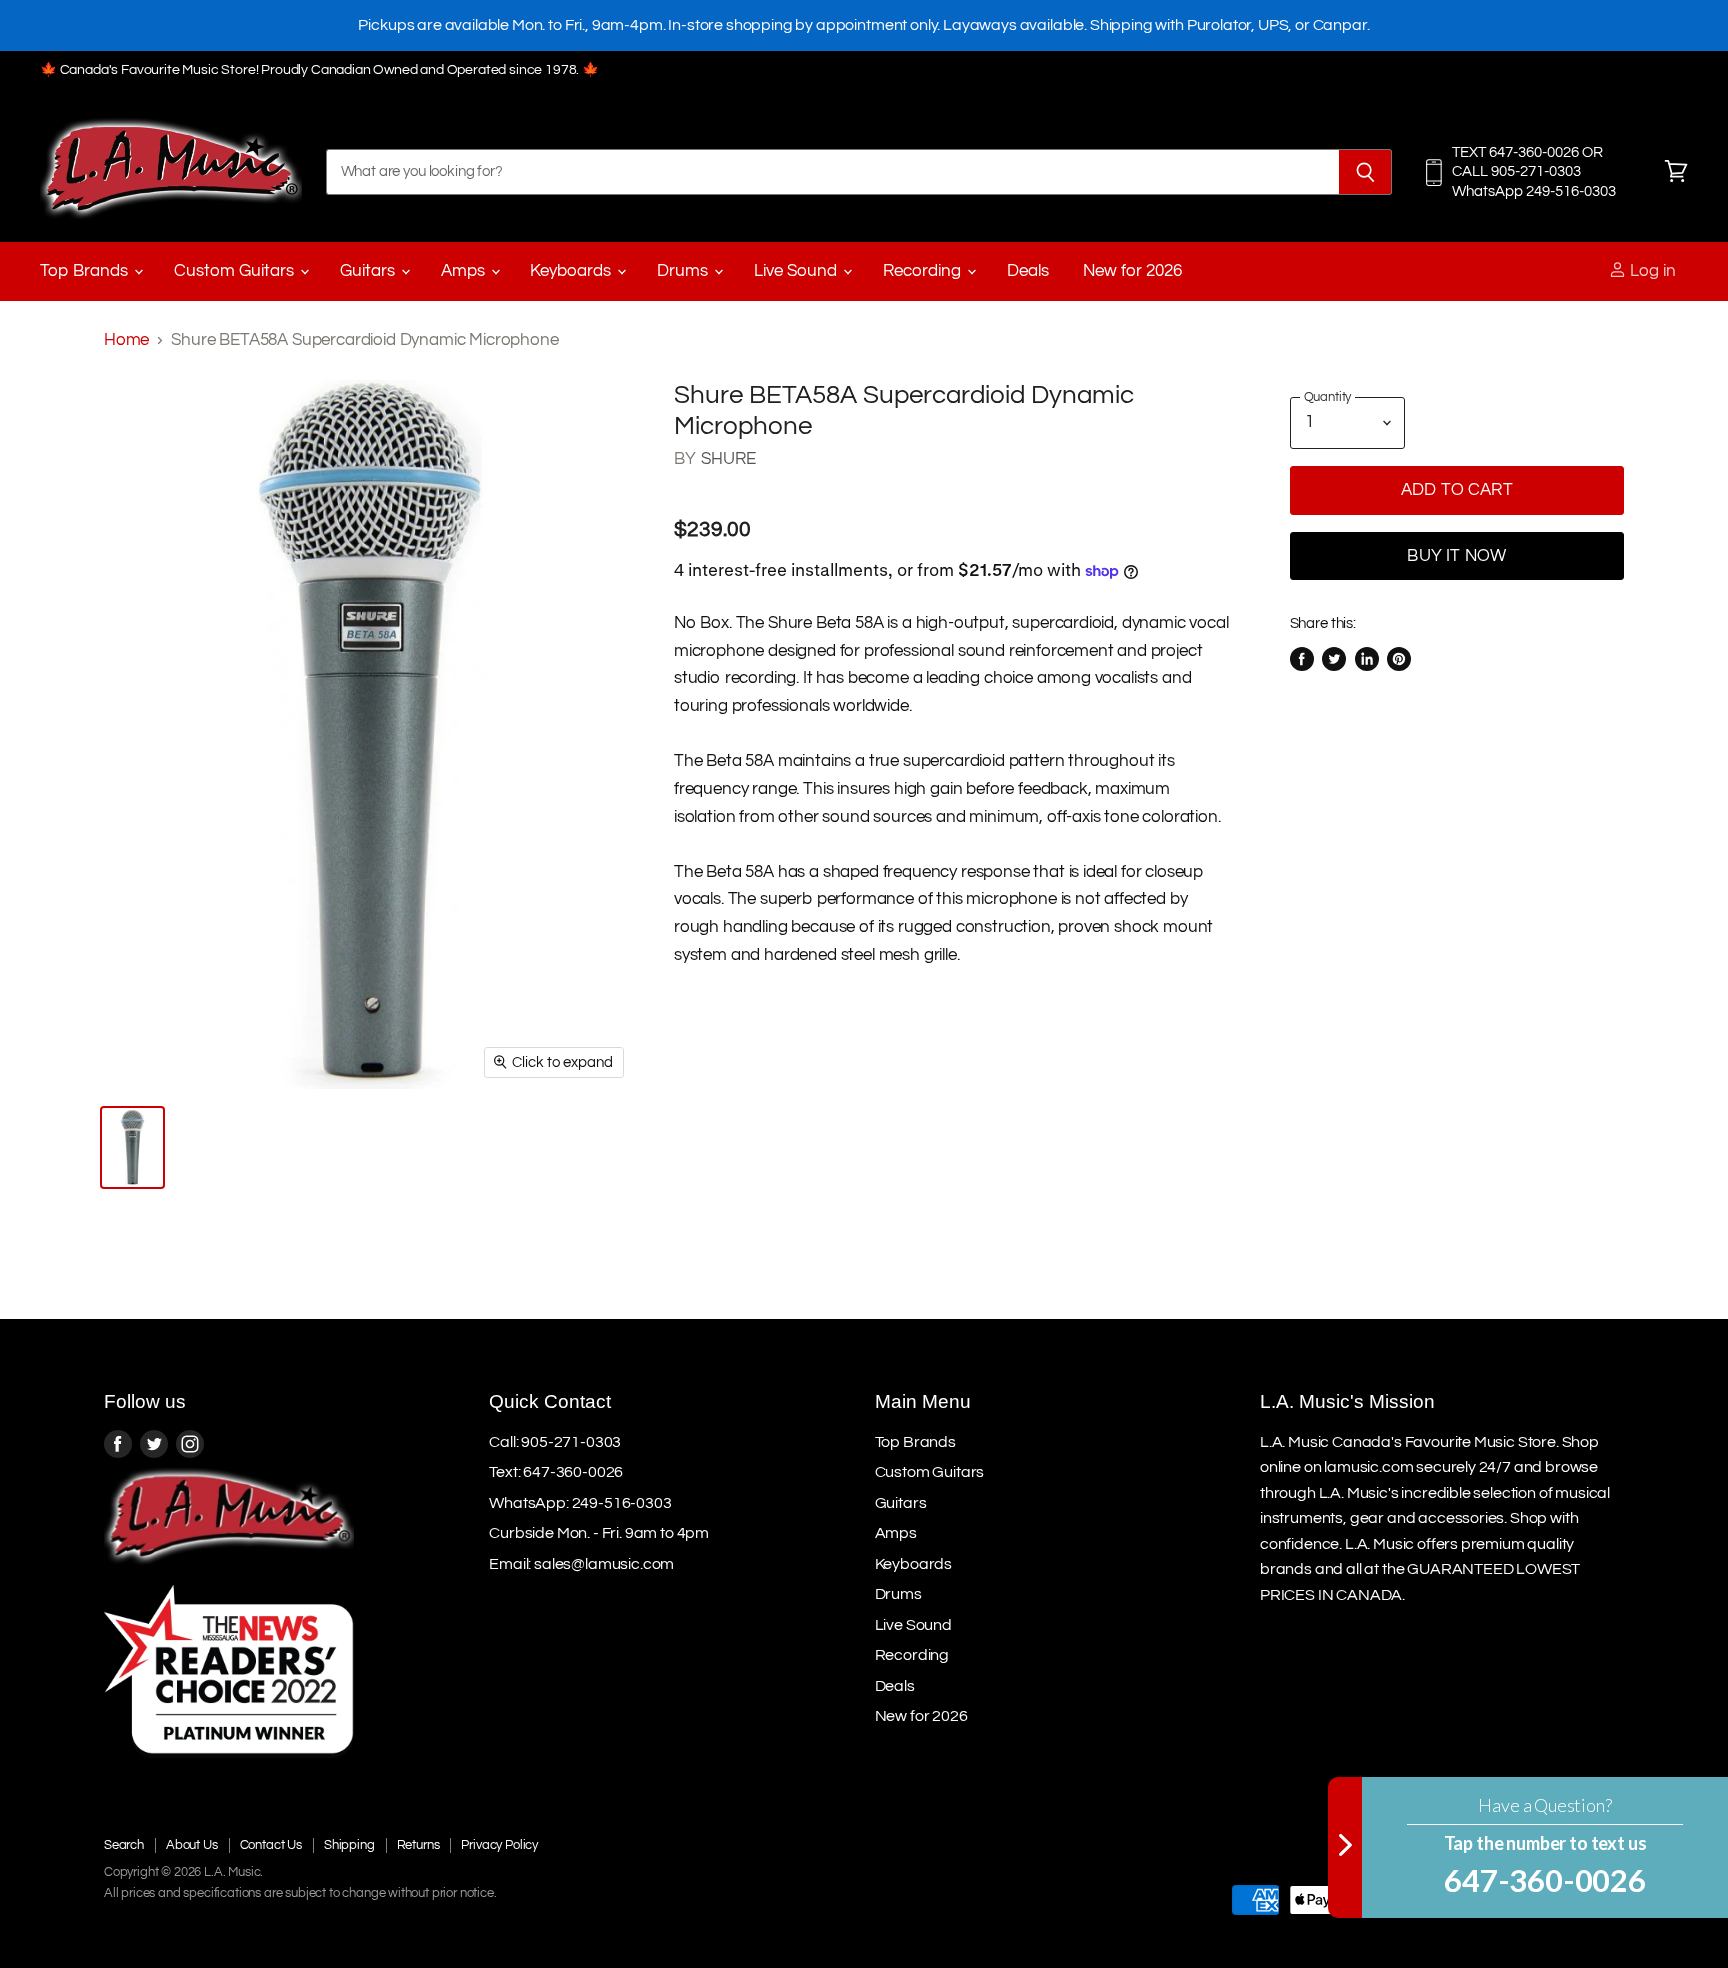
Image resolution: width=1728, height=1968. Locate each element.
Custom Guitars (236, 271)
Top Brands (86, 271)
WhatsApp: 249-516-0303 (580, 1503)
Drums (684, 271)
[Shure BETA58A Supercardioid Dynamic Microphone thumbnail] (132, 1147)
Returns (418, 1845)
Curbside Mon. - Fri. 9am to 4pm (599, 1533)
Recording (924, 271)
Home (126, 340)
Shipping (349, 1845)
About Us (192, 1845)
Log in (1651, 271)
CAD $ (1572, 1853)
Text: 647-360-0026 (556, 1472)
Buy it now (1456, 556)
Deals (1028, 271)
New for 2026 (1132, 271)
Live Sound (797, 271)
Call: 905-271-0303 (555, 1442)
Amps (465, 271)
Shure (729, 459)
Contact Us (271, 1845)
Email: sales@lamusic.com (581, 1564)
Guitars (369, 271)
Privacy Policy (499, 1845)
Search (124, 1845)
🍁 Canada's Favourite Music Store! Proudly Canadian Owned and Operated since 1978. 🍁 (319, 70)
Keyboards (572, 271)
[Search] (1365, 172)
